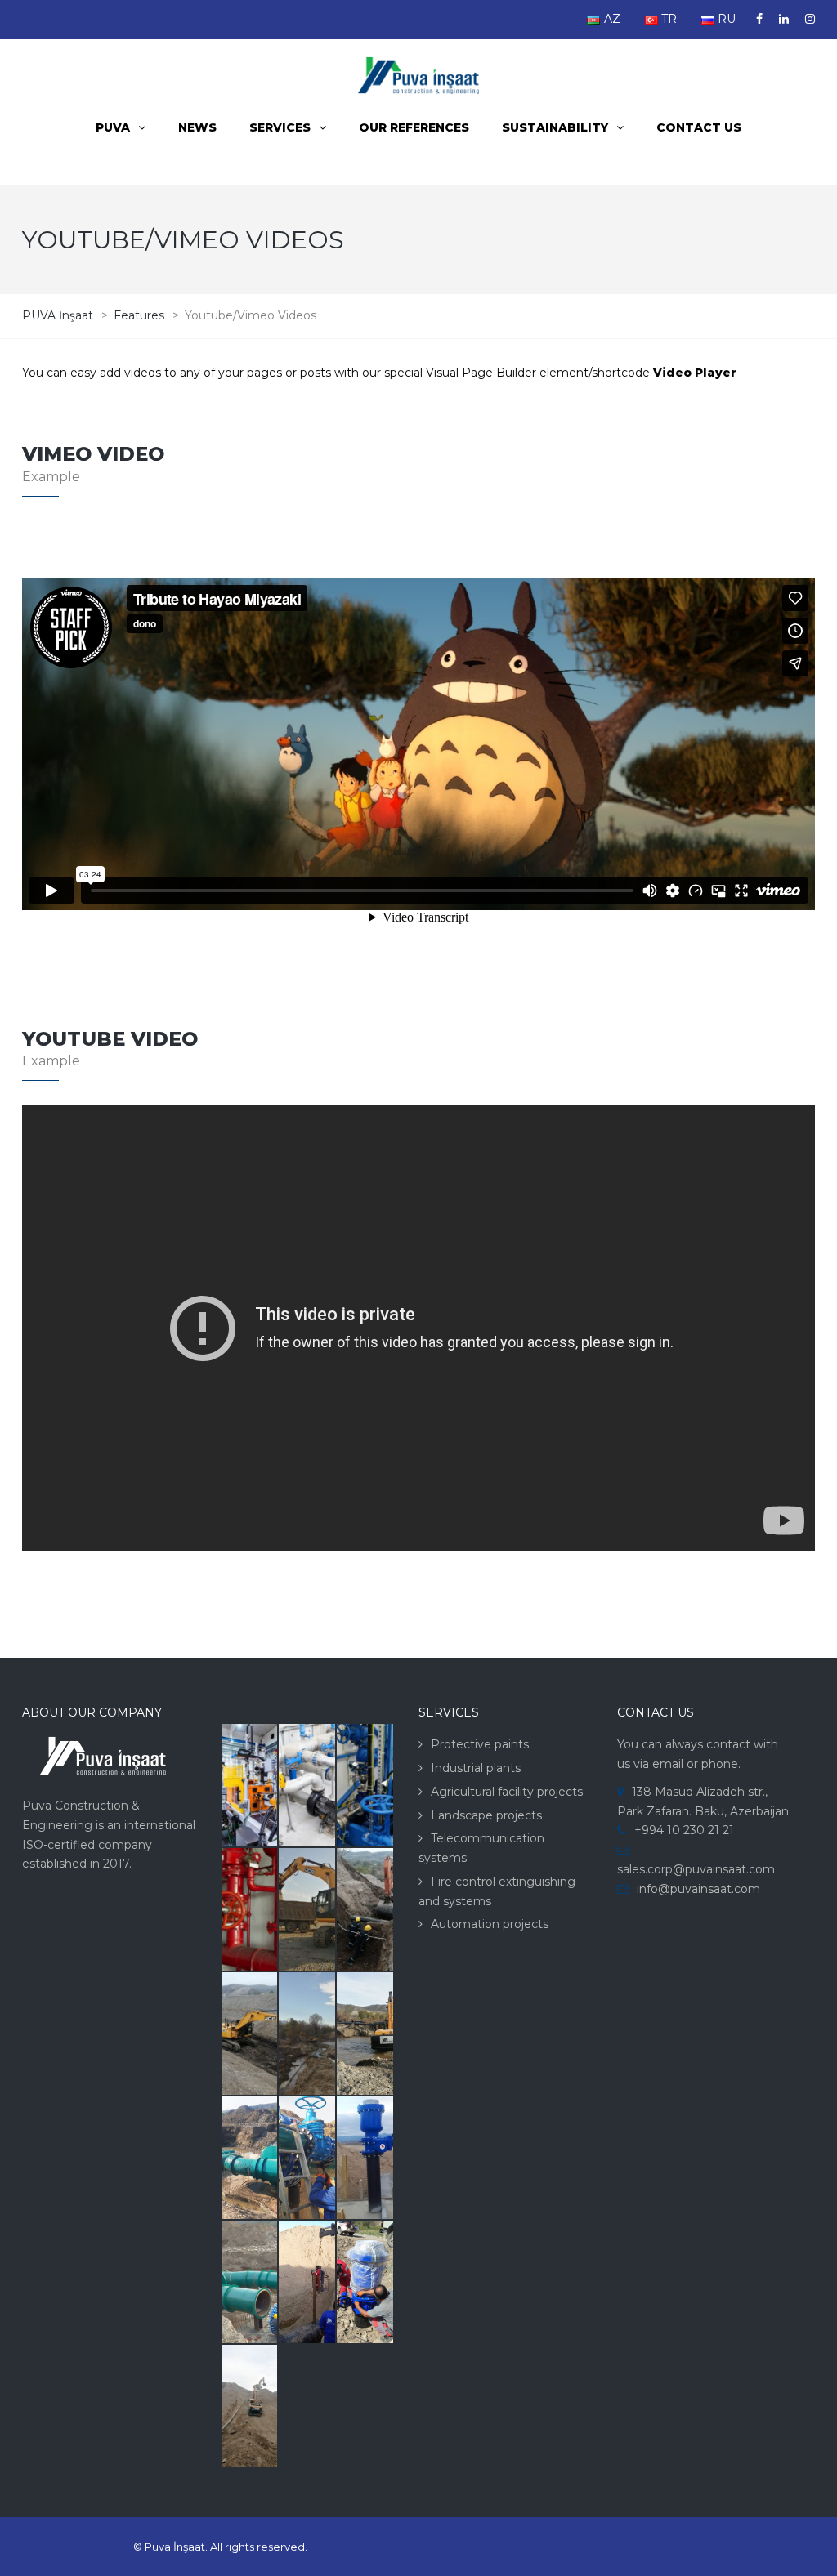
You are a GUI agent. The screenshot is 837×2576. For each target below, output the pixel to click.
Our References (414, 127)
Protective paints (480, 1744)
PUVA (113, 127)
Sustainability (555, 127)
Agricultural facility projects (507, 1792)
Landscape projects (486, 1815)
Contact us (699, 127)
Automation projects (490, 1924)
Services (280, 127)
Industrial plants (476, 1768)
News (197, 127)
